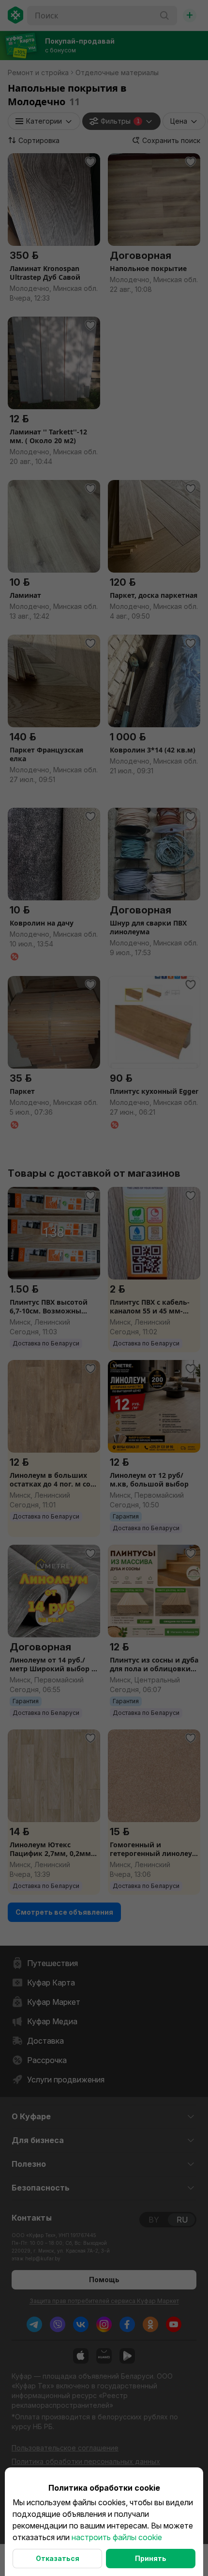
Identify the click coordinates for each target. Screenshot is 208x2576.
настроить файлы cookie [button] (117, 2537)
